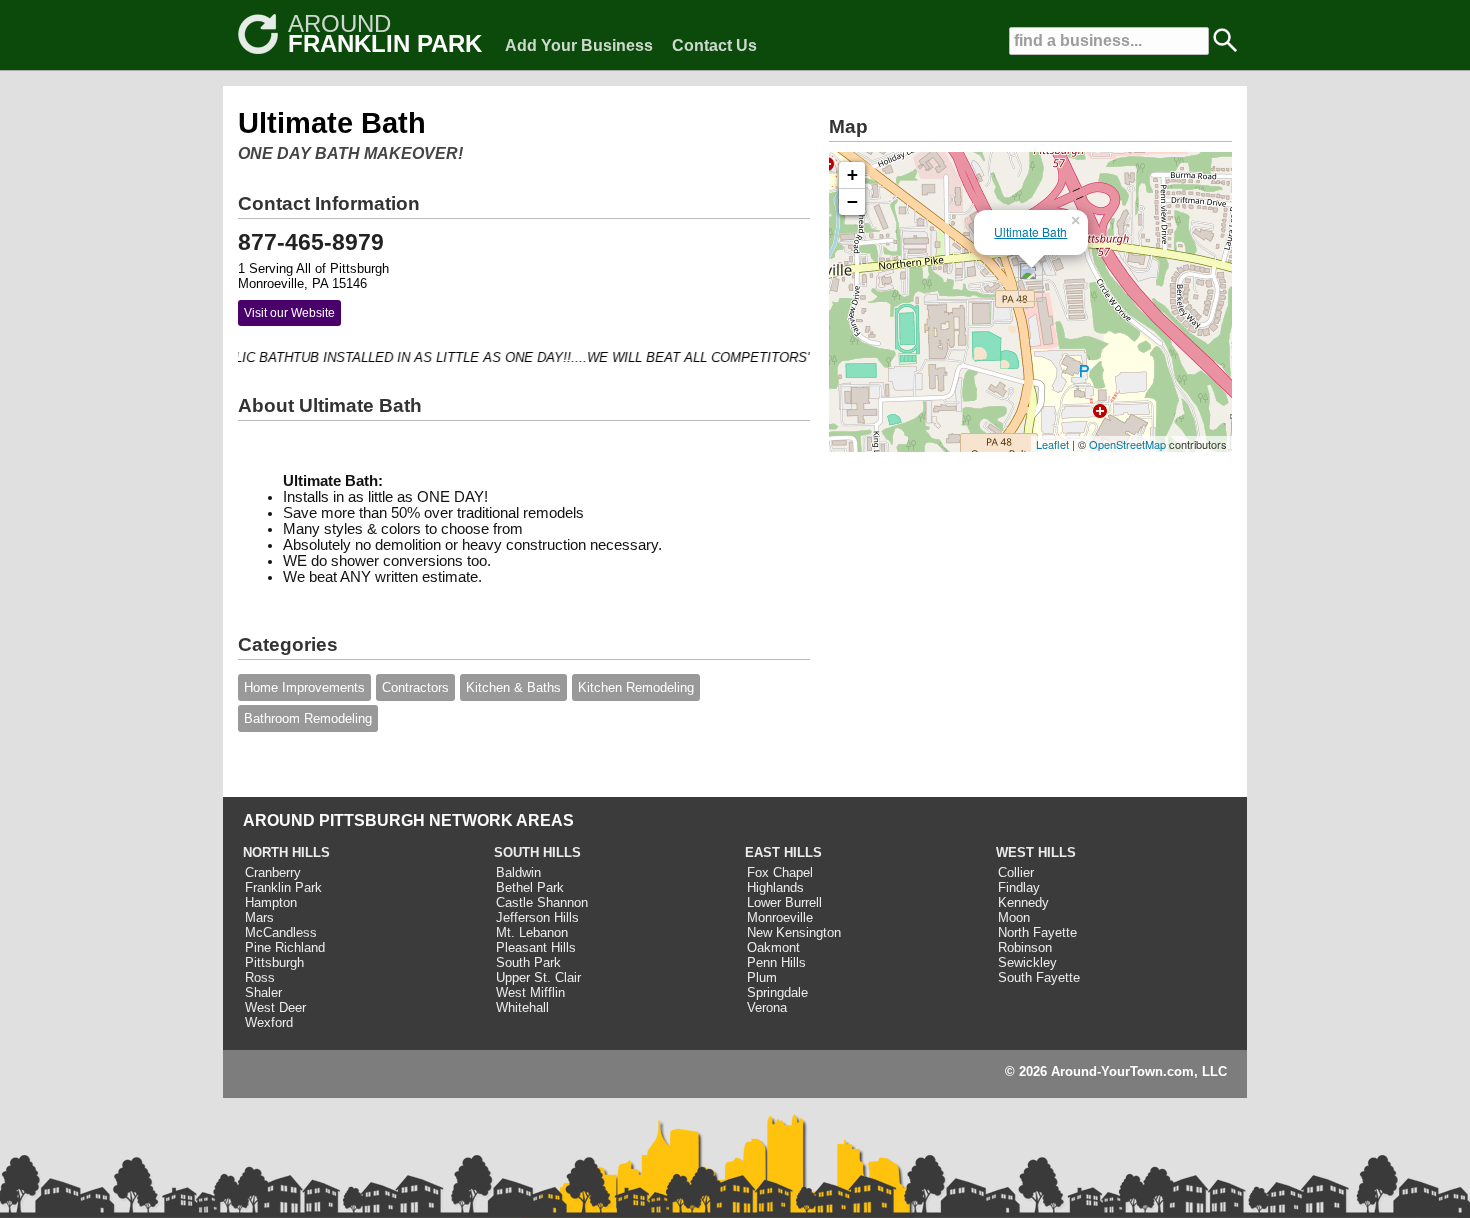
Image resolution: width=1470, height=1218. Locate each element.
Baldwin (518, 872)
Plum (762, 977)
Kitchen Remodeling (636, 687)
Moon (1014, 917)
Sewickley (1027, 962)
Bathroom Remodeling (308, 718)
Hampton (271, 902)
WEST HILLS (1036, 852)
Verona (767, 1007)
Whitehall (522, 1007)
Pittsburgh (274, 962)
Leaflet (1052, 444)
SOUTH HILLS (537, 852)
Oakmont (773, 947)
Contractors (415, 687)
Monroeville (780, 917)
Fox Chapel (780, 872)
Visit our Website (289, 313)
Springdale (777, 992)
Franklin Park (283, 887)
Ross (260, 977)
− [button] (852, 201)
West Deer (275, 1007)
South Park (528, 962)
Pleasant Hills (536, 947)
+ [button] (852, 174)
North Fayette (1037, 932)
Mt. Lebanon (532, 932)
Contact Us (714, 45)
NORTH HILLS (286, 852)
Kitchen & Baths (513, 687)
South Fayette (1039, 977)
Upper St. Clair (538, 977)
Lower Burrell (784, 902)
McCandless (281, 932)
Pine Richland (285, 947)
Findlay (1019, 887)
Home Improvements (304, 687)
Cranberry (273, 872)
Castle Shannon (542, 902)
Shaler (263, 992)
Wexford (269, 1022)
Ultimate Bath (1030, 231)
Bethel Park (530, 887)
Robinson (1025, 947)
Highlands (775, 887)
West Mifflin (530, 992)
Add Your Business (579, 45)
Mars (259, 917)
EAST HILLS (783, 852)
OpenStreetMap (1127, 444)
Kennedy (1023, 902)
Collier (1016, 872)
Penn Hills (776, 962)
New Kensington (794, 932)
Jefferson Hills (537, 917)
